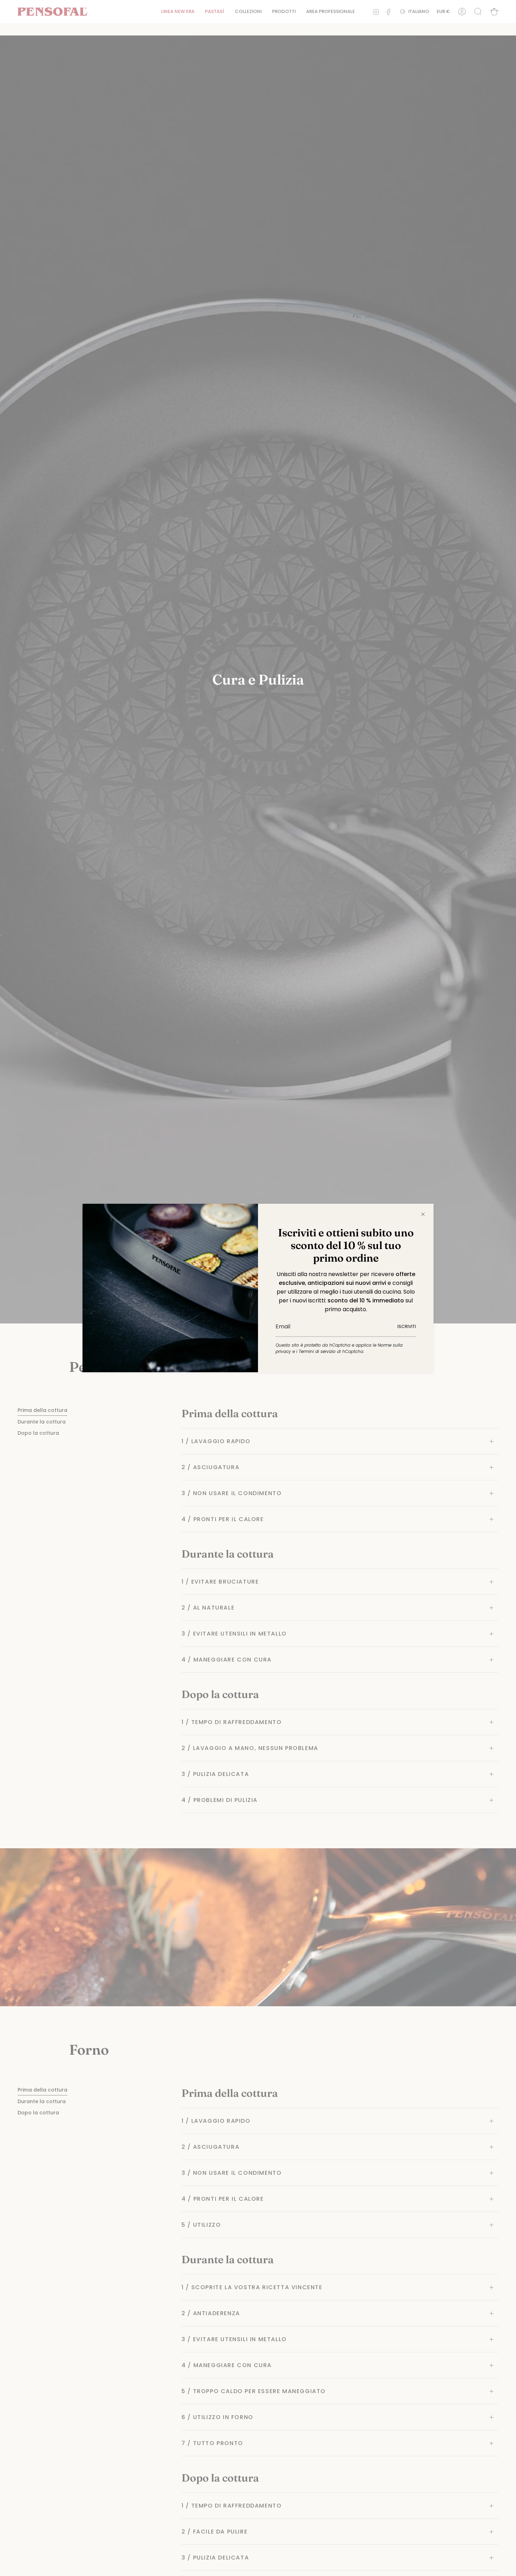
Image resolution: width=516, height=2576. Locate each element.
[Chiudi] (423, 1214)
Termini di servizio (317, 1351)
